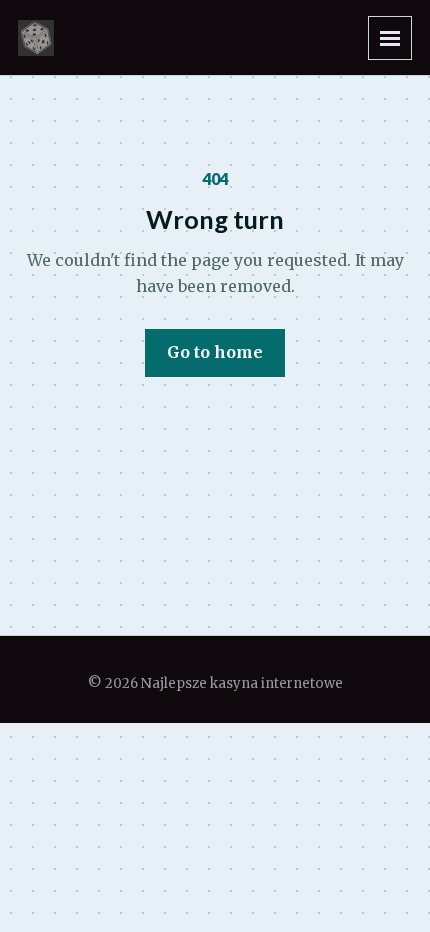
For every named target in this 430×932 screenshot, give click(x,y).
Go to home (215, 352)
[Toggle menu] (390, 38)
